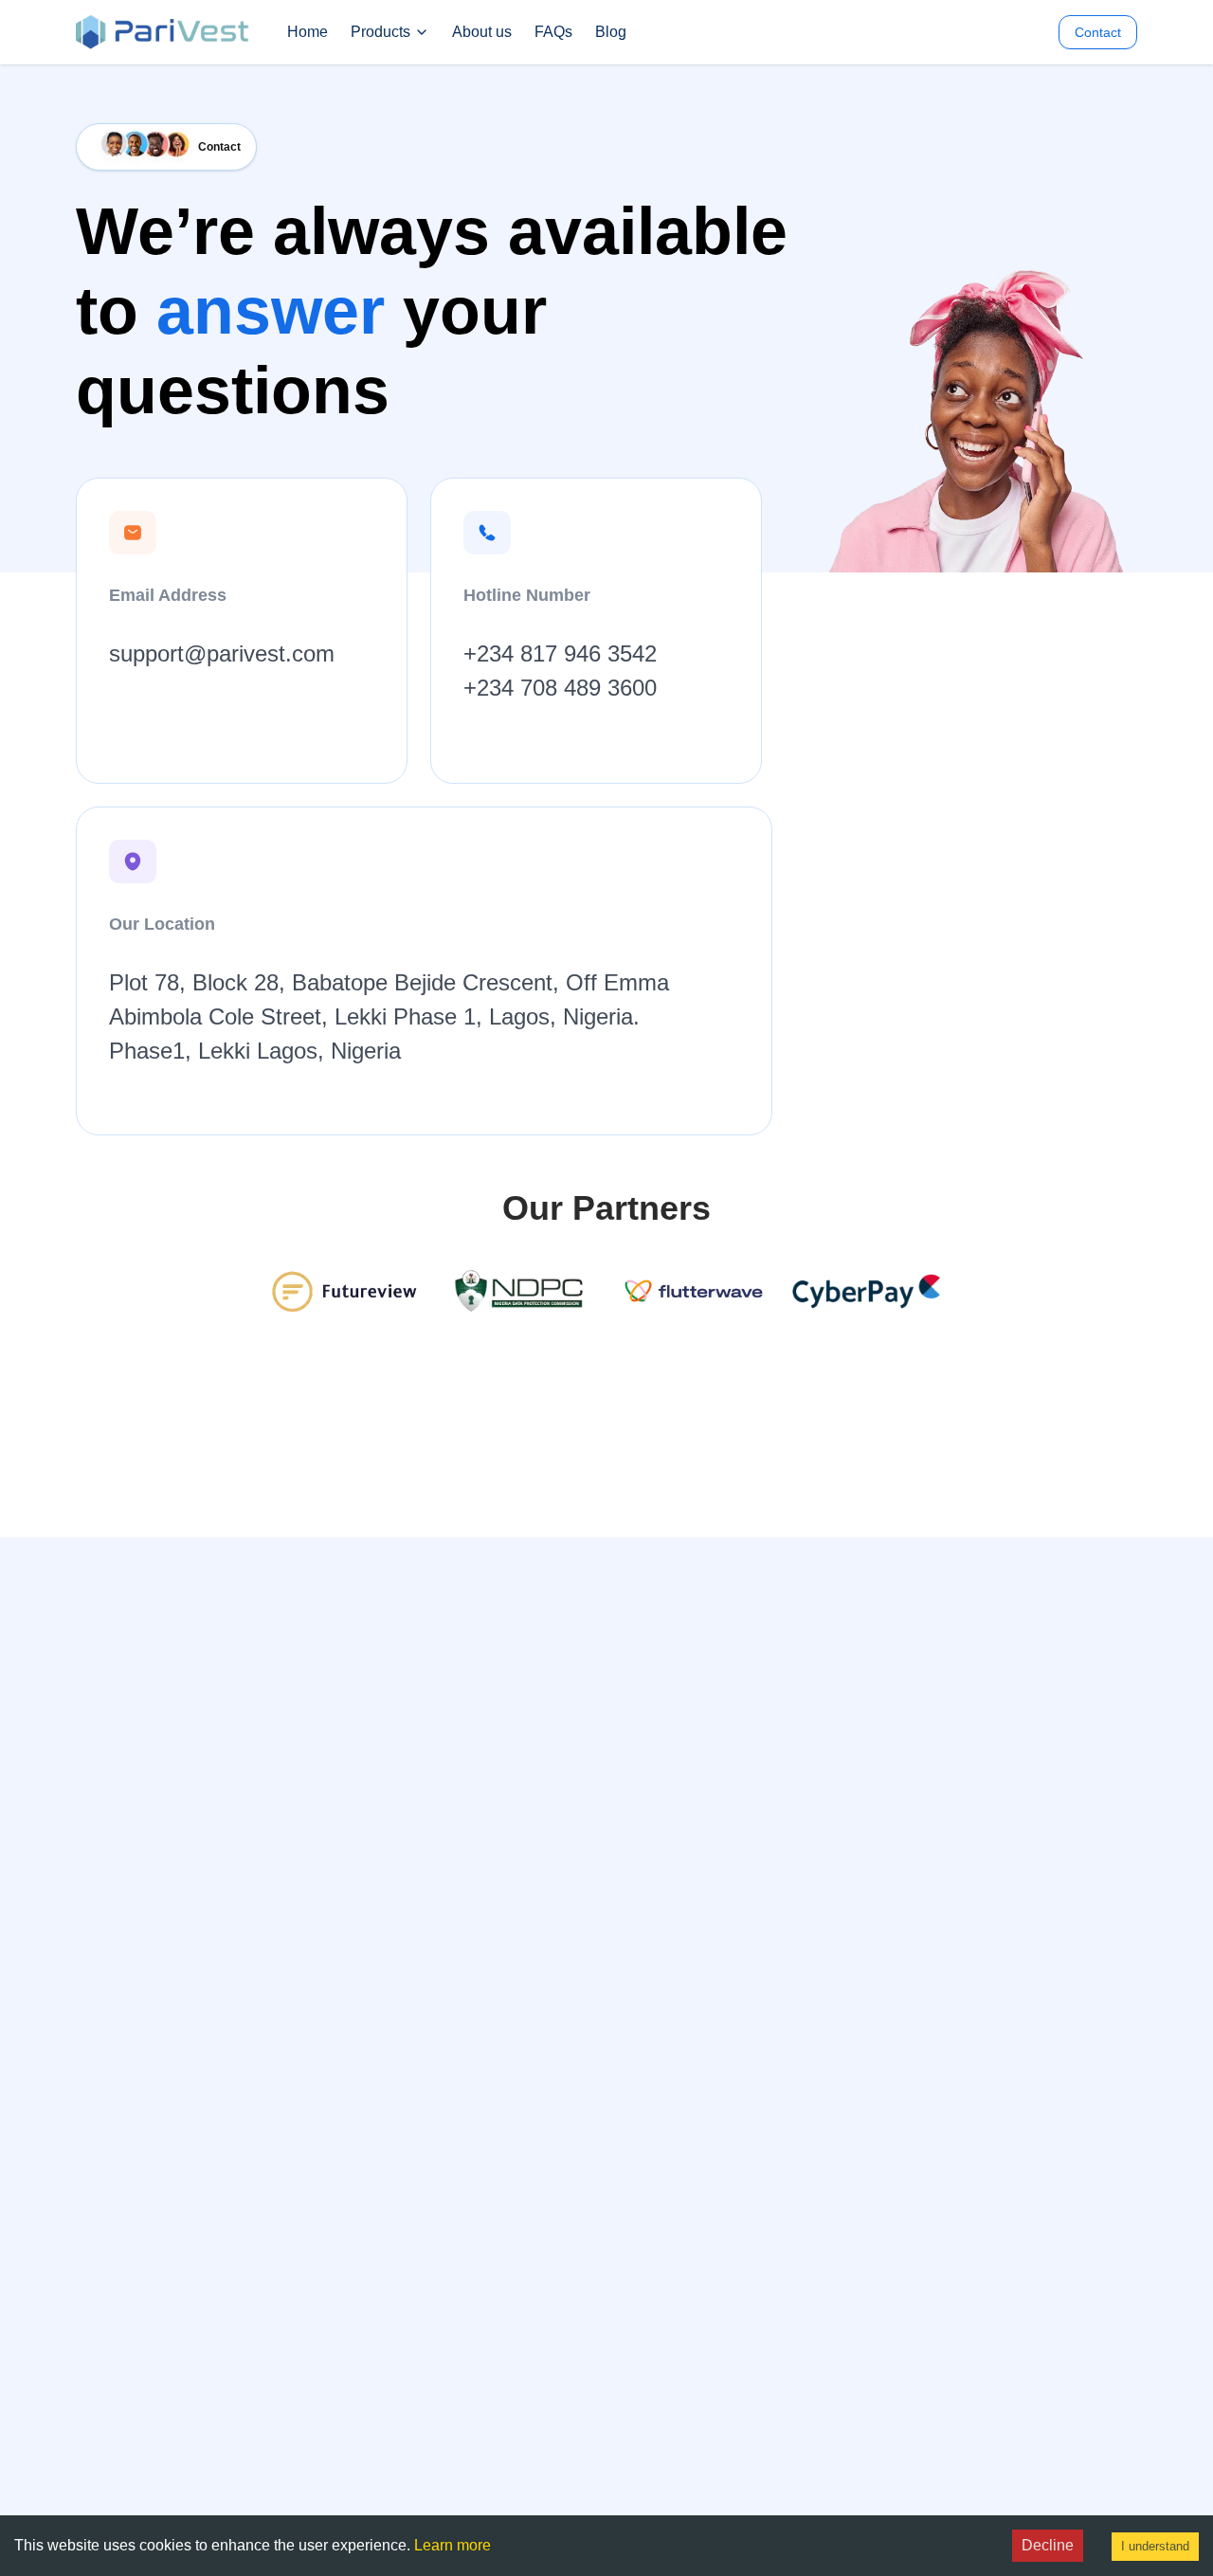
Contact (1098, 32)
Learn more (453, 2545)
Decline (1048, 2545)
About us (482, 32)
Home (308, 32)
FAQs (553, 32)
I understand (1155, 2546)
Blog (611, 32)
